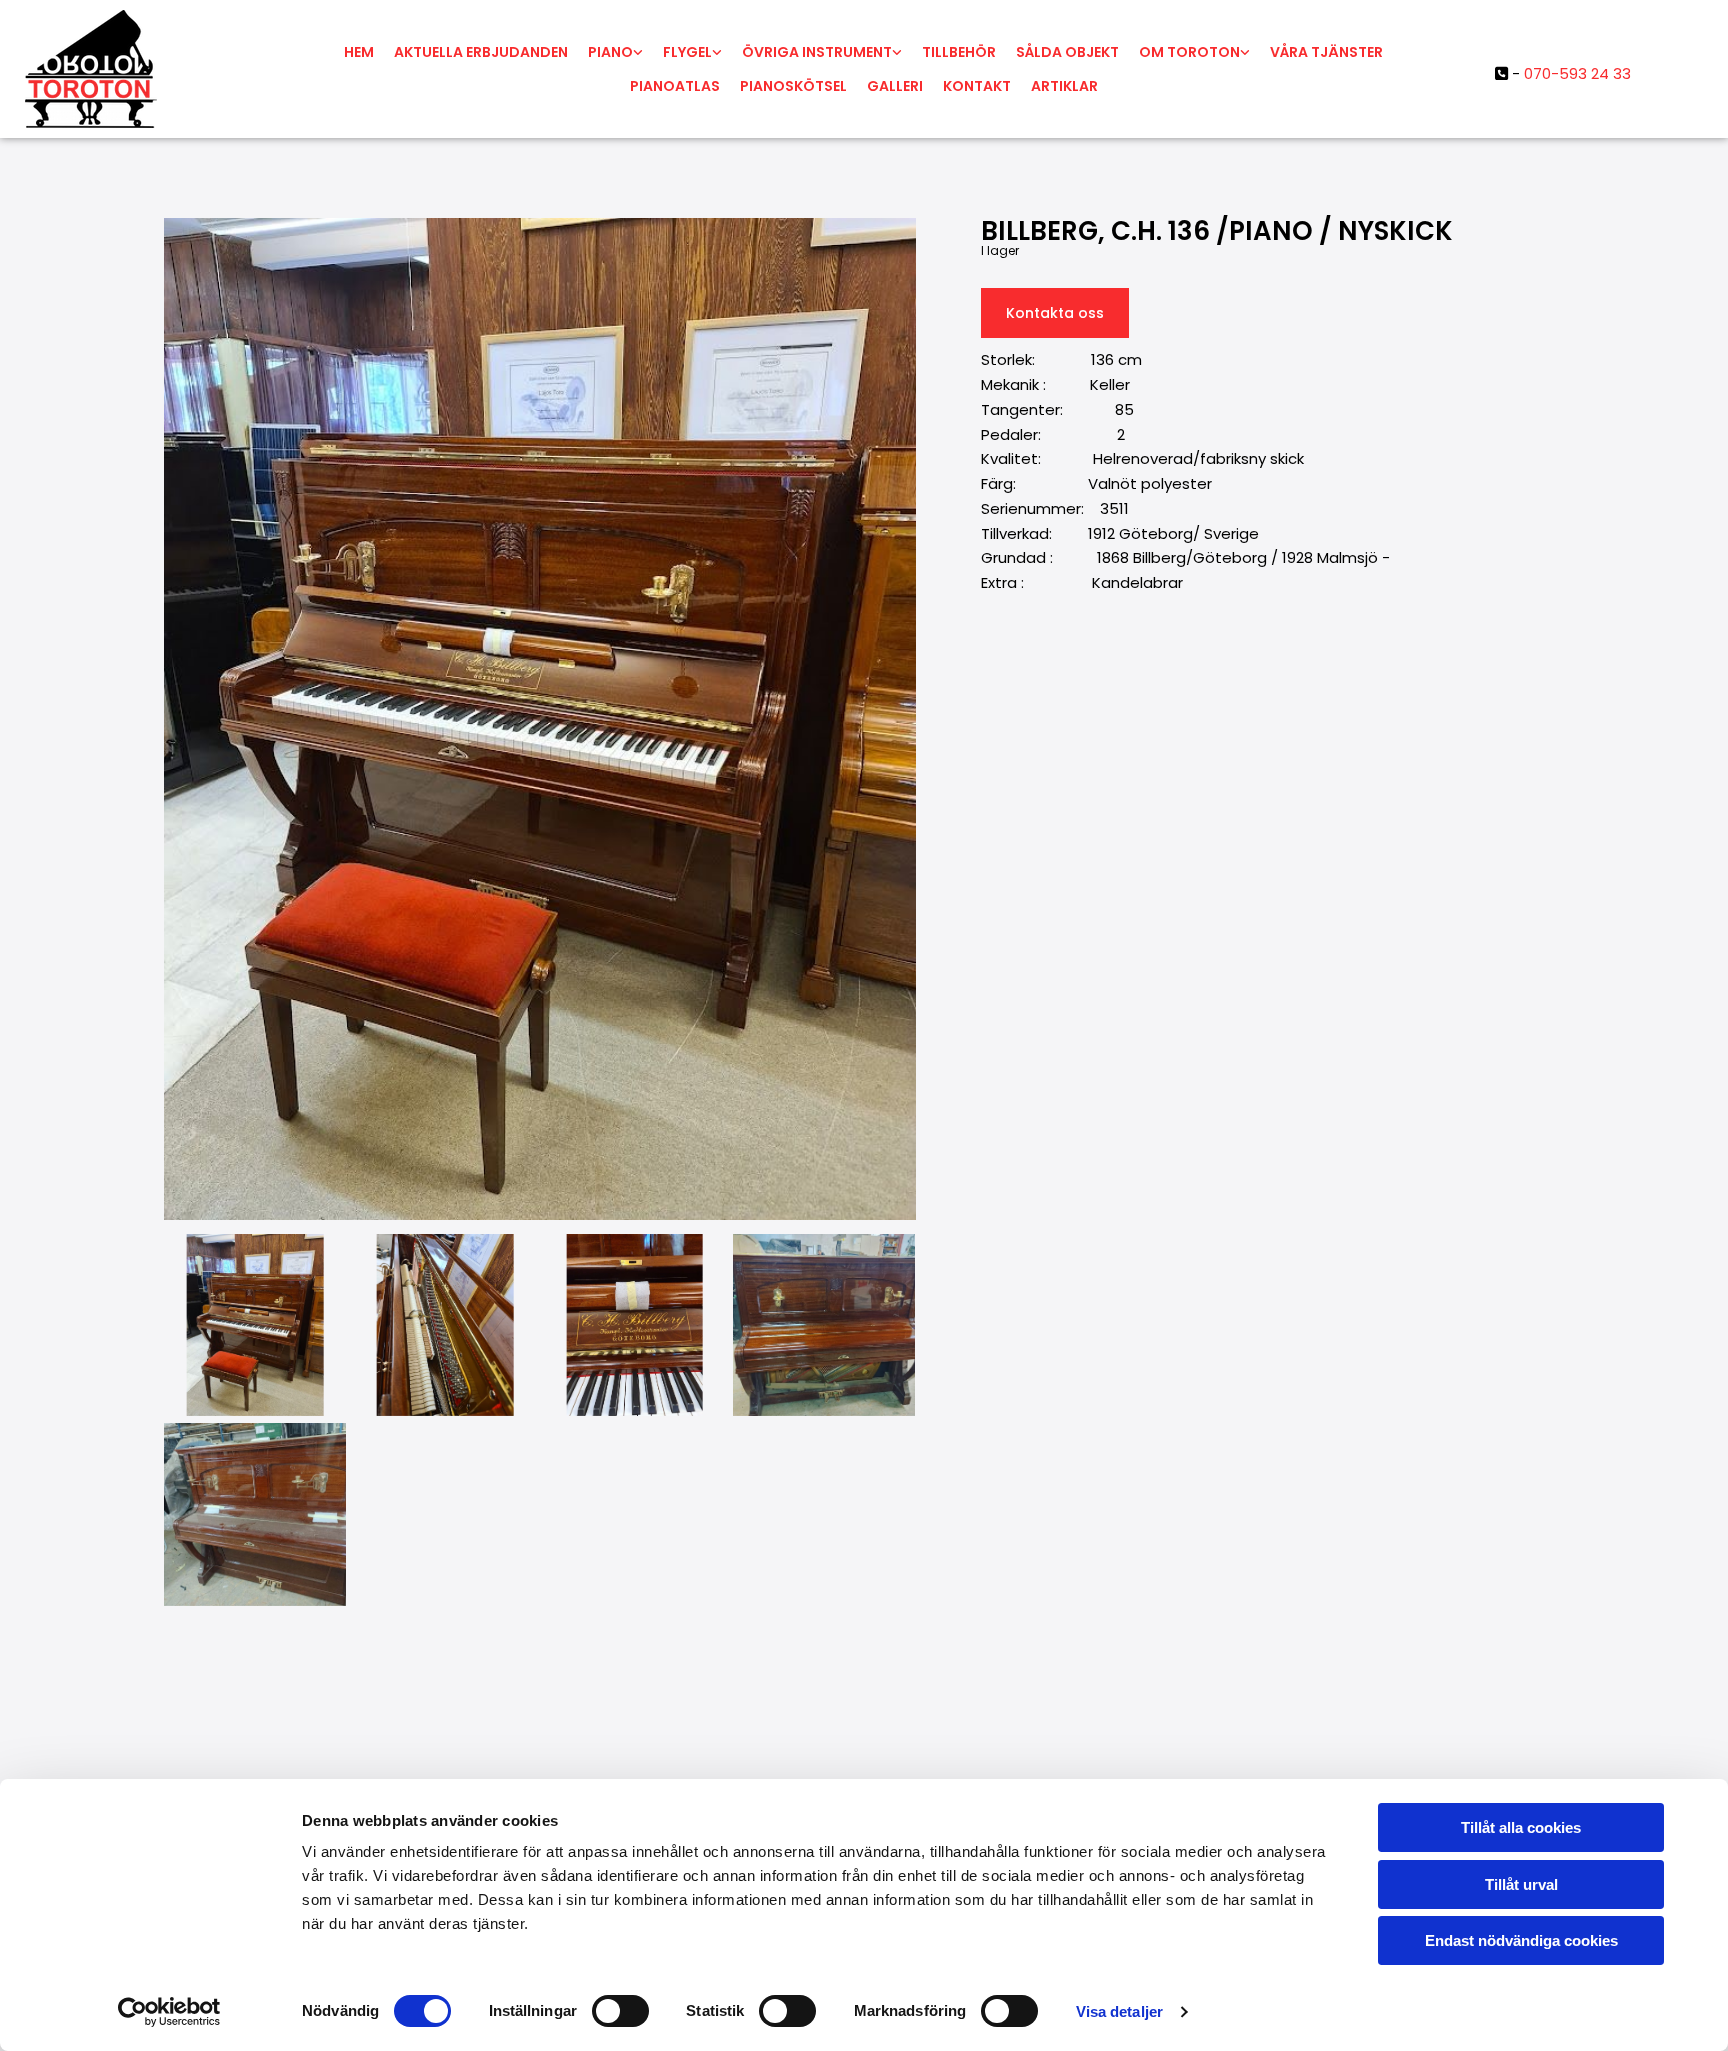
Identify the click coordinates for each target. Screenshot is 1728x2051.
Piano (610, 52)
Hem (359, 52)
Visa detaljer (1119, 2011)
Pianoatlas (675, 86)
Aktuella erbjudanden (481, 52)
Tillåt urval (1521, 1884)
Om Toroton (1189, 52)
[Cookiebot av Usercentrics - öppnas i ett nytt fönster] (169, 2012)
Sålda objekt (1067, 52)
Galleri (895, 86)
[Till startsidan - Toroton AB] (165, 69)
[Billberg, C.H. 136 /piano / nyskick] (540, 719)
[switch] (620, 2011)
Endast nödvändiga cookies (1521, 1940)
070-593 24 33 (1577, 73)
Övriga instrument (817, 52)
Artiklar (1064, 86)
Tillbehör (959, 52)
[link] (615, 52)
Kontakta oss (1055, 313)
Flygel (687, 52)
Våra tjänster (1326, 52)
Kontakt (977, 86)
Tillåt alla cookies (1521, 1827)
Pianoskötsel (793, 86)
